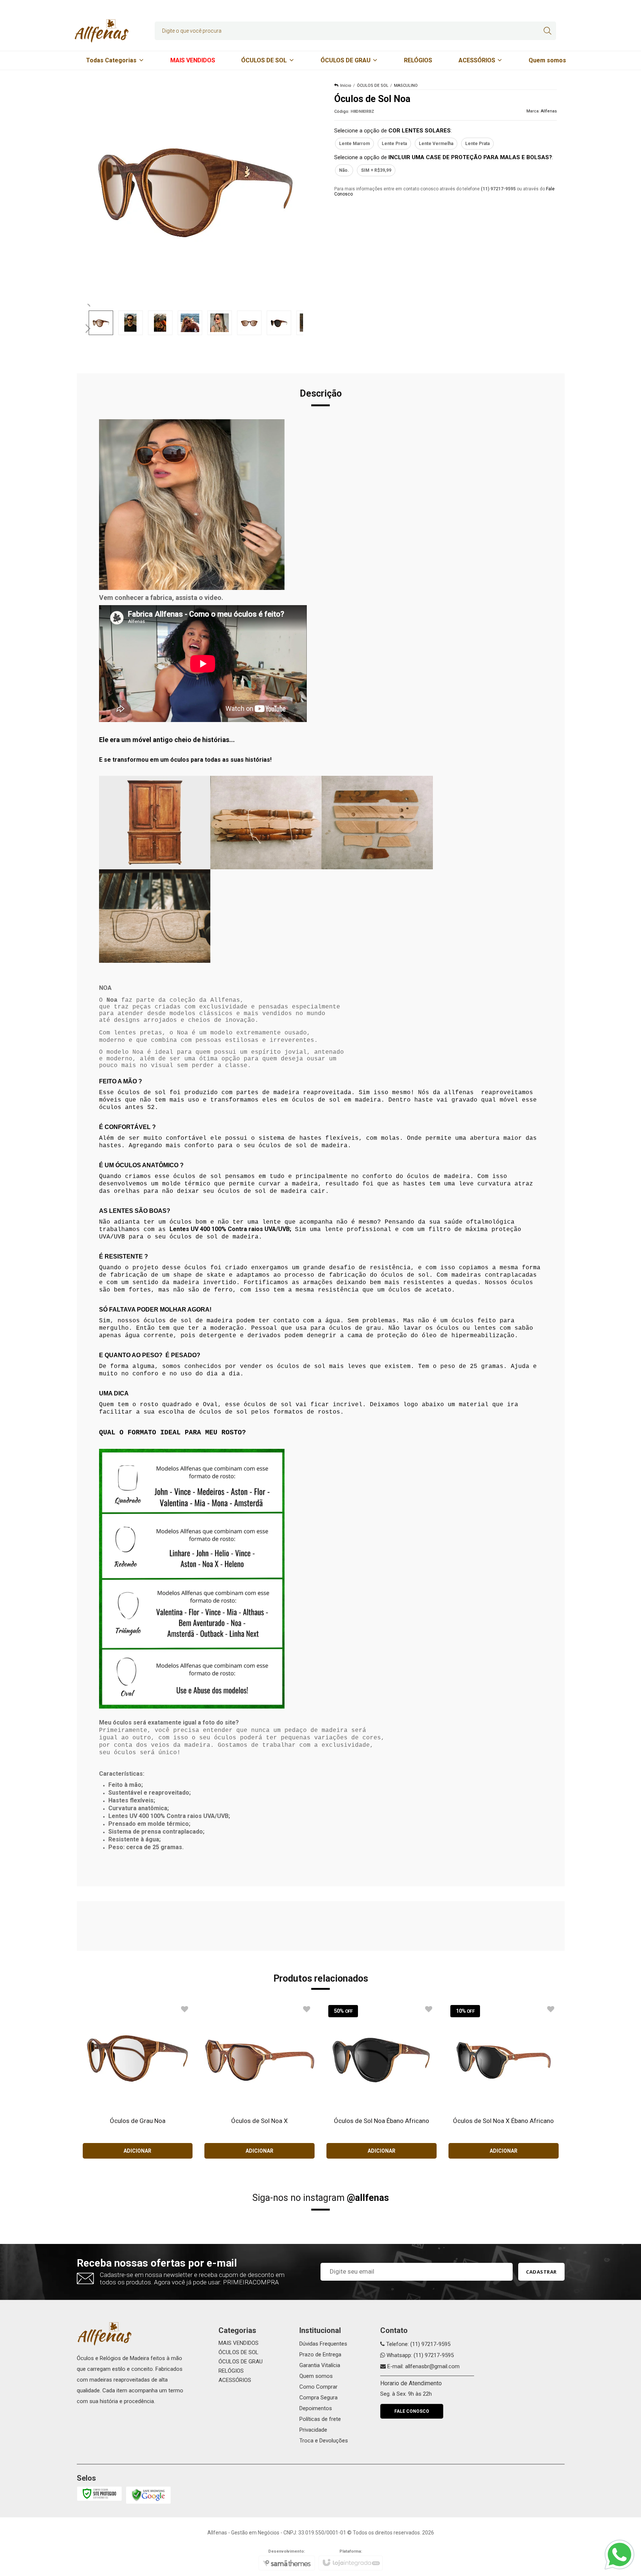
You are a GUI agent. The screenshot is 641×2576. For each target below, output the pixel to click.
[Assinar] (541, 2272)
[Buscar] (547, 31)
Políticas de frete (320, 2419)
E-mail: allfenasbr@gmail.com (423, 2366)
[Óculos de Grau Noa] (138, 2081)
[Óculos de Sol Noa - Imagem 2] (131, 323)
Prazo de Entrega (320, 2355)
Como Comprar (318, 2387)
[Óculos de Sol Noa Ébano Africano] (382, 2081)
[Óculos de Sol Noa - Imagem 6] (249, 323)
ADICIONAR (137, 2151)
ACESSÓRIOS (235, 2380)
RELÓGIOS (231, 2371)
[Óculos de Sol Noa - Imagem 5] (220, 323)
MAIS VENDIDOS (239, 2343)
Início (346, 86)
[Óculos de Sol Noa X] (259, 2081)
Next (89, 325)
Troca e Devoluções (324, 2441)
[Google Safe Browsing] (148, 2495)
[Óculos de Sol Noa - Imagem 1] (101, 323)
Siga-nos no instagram (320, 2198)
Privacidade (313, 2430)
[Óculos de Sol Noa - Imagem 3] (160, 323)
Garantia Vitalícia (320, 2365)
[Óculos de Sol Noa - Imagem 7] (279, 323)
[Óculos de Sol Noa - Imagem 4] (190, 323)
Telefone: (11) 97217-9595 (418, 2344)
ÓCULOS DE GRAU (241, 2362)
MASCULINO (406, 86)
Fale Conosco (412, 2411)
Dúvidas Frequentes (323, 2344)
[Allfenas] (102, 31)
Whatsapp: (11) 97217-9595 (419, 2355)
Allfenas (549, 111)
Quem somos (316, 2376)
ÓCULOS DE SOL (373, 86)
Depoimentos (316, 2408)
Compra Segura (318, 2398)
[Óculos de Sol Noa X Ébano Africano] (504, 2081)
